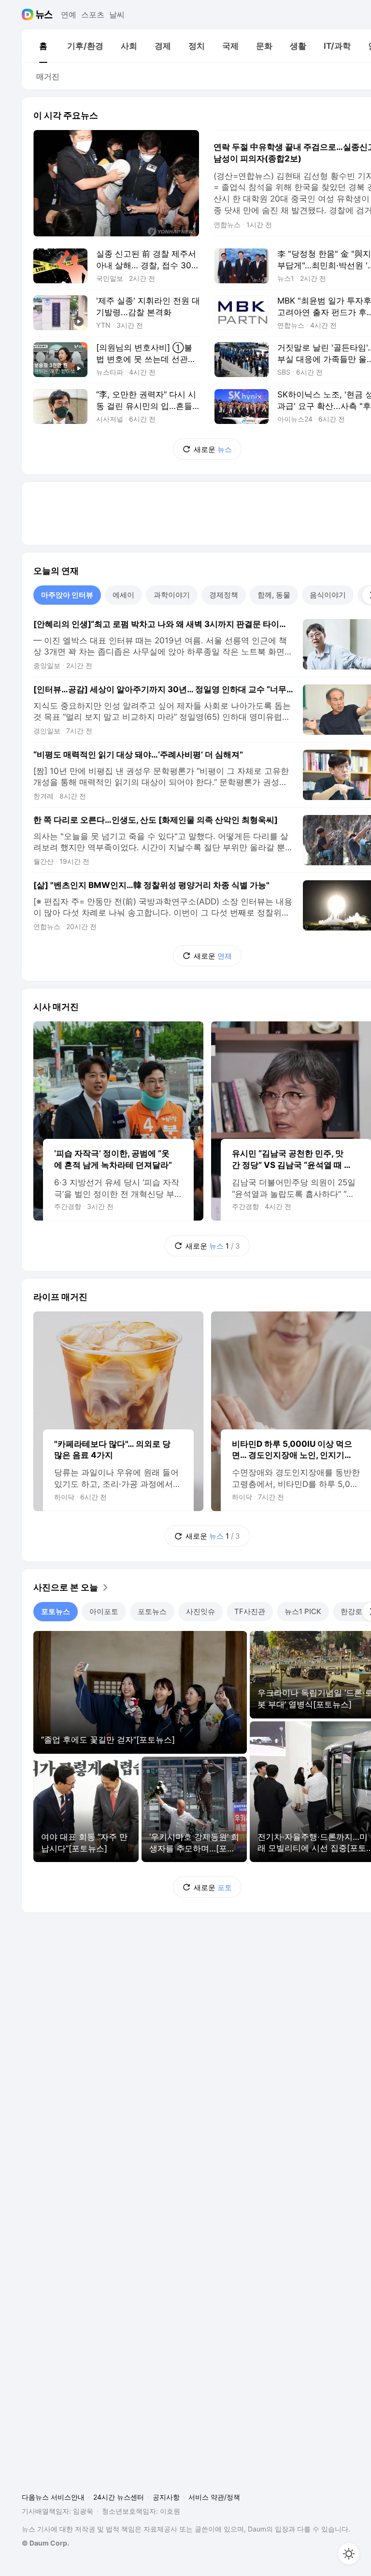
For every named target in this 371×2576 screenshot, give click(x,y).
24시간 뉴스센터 (119, 2497)
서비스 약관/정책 (214, 2497)
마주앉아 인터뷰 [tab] (67, 595)
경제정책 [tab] (224, 595)
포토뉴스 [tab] (56, 1611)
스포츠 (93, 15)
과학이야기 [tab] (172, 595)
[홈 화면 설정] (349, 2554)
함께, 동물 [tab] (274, 595)
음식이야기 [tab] (328, 595)
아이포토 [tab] (104, 1611)
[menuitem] (43, 46)
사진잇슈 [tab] (200, 1611)
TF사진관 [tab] (250, 1611)
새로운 (213, 449)
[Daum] (29, 15)
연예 (69, 15)
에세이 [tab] (123, 595)
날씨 (117, 15)
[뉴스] (44, 15)
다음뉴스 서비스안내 (53, 2497)
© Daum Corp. (45, 2543)
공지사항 (166, 2497)
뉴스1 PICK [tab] (303, 1611)
